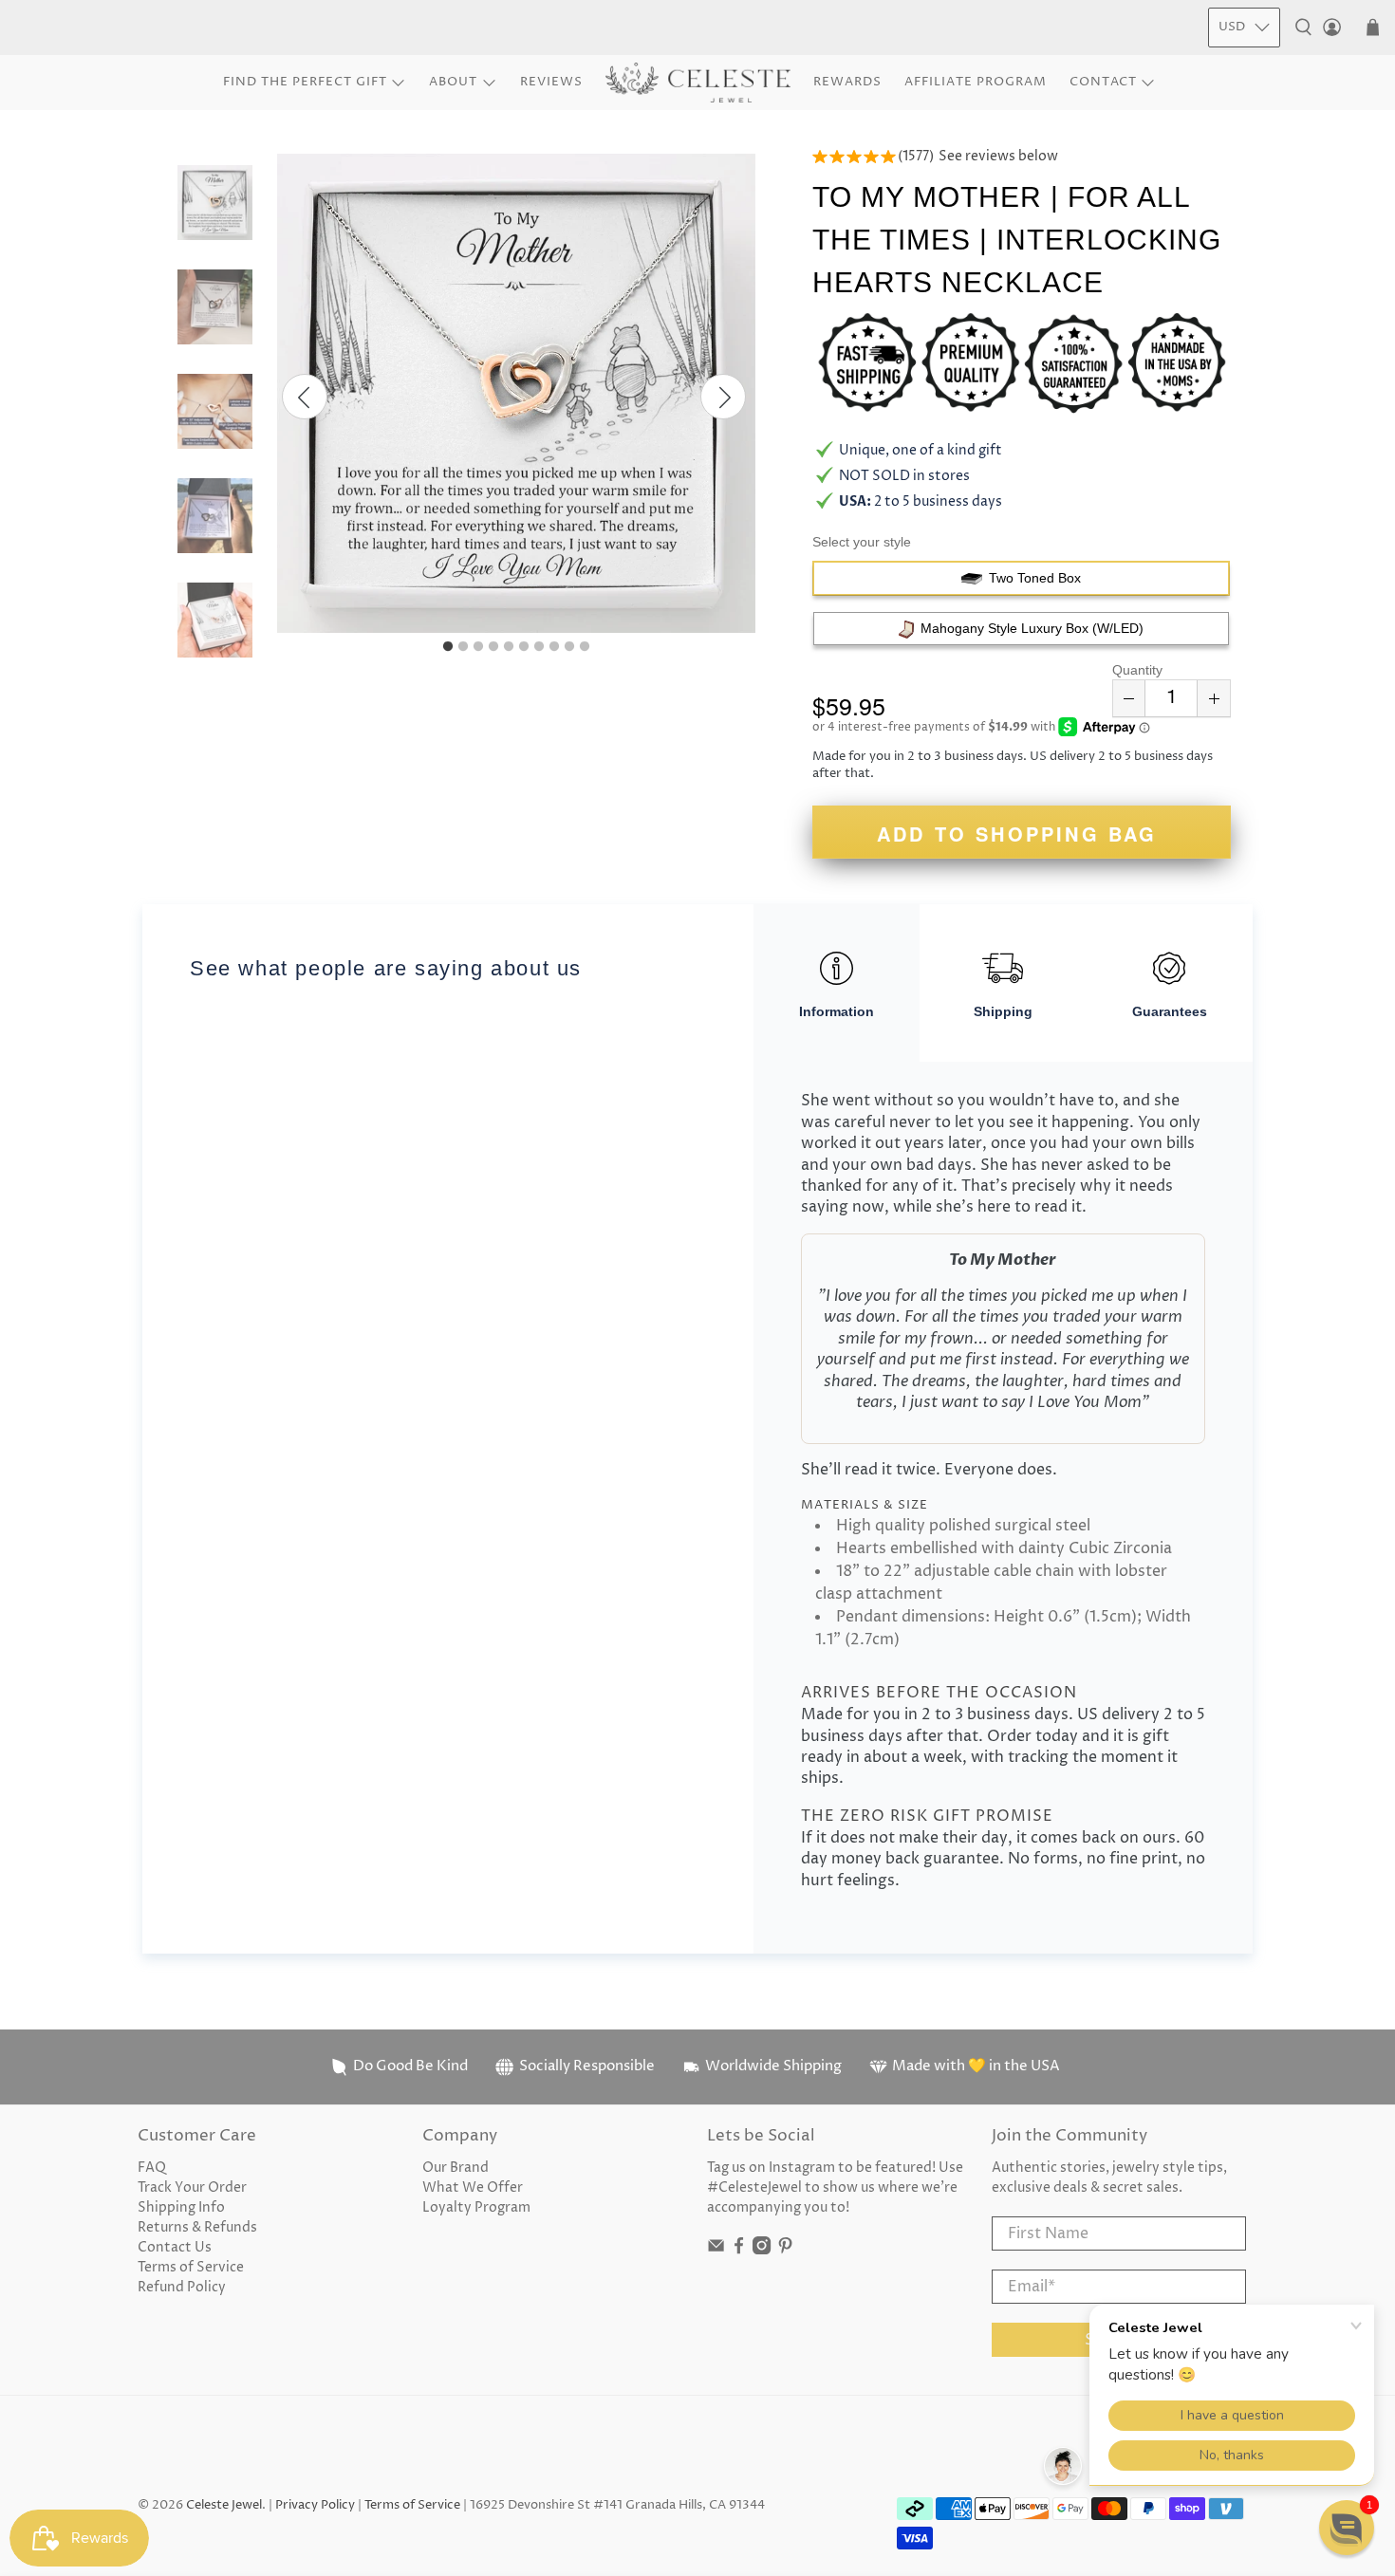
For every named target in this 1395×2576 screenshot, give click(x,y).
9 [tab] (569, 647)
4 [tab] (493, 647)
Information (837, 1011)
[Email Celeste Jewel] (716, 2250)
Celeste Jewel (224, 2505)
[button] (1347, 2528)
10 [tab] (585, 647)
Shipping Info (181, 2207)
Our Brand (456, 2168)
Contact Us (175, 2247)
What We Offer (473, 2187)
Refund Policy (182, 2287)
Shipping (1003, 1011)
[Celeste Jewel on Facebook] (739, 2250)
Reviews (551, 82)
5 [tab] (509, 647)
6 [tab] (524, 647)
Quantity (1137, 670)
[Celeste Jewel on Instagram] (762, 2250)
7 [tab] (539, 647)
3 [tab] (478, 647)
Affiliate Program (976, 82)
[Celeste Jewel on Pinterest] (785, 2250)
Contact (1103, 82)
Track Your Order (192, 2187)
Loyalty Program (476, 2207)
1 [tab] (448, 647)
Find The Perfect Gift (305, 82)
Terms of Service (191, 2267)
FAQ (152, 2168)
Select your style (862, 542)
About (453, 82)
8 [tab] (554, 647)
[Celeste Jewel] (698, 83)
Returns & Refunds (197, 2227)
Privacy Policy (315, 2505)
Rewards (847, 82)
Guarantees (1170, 1011)
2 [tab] (463, 647)
